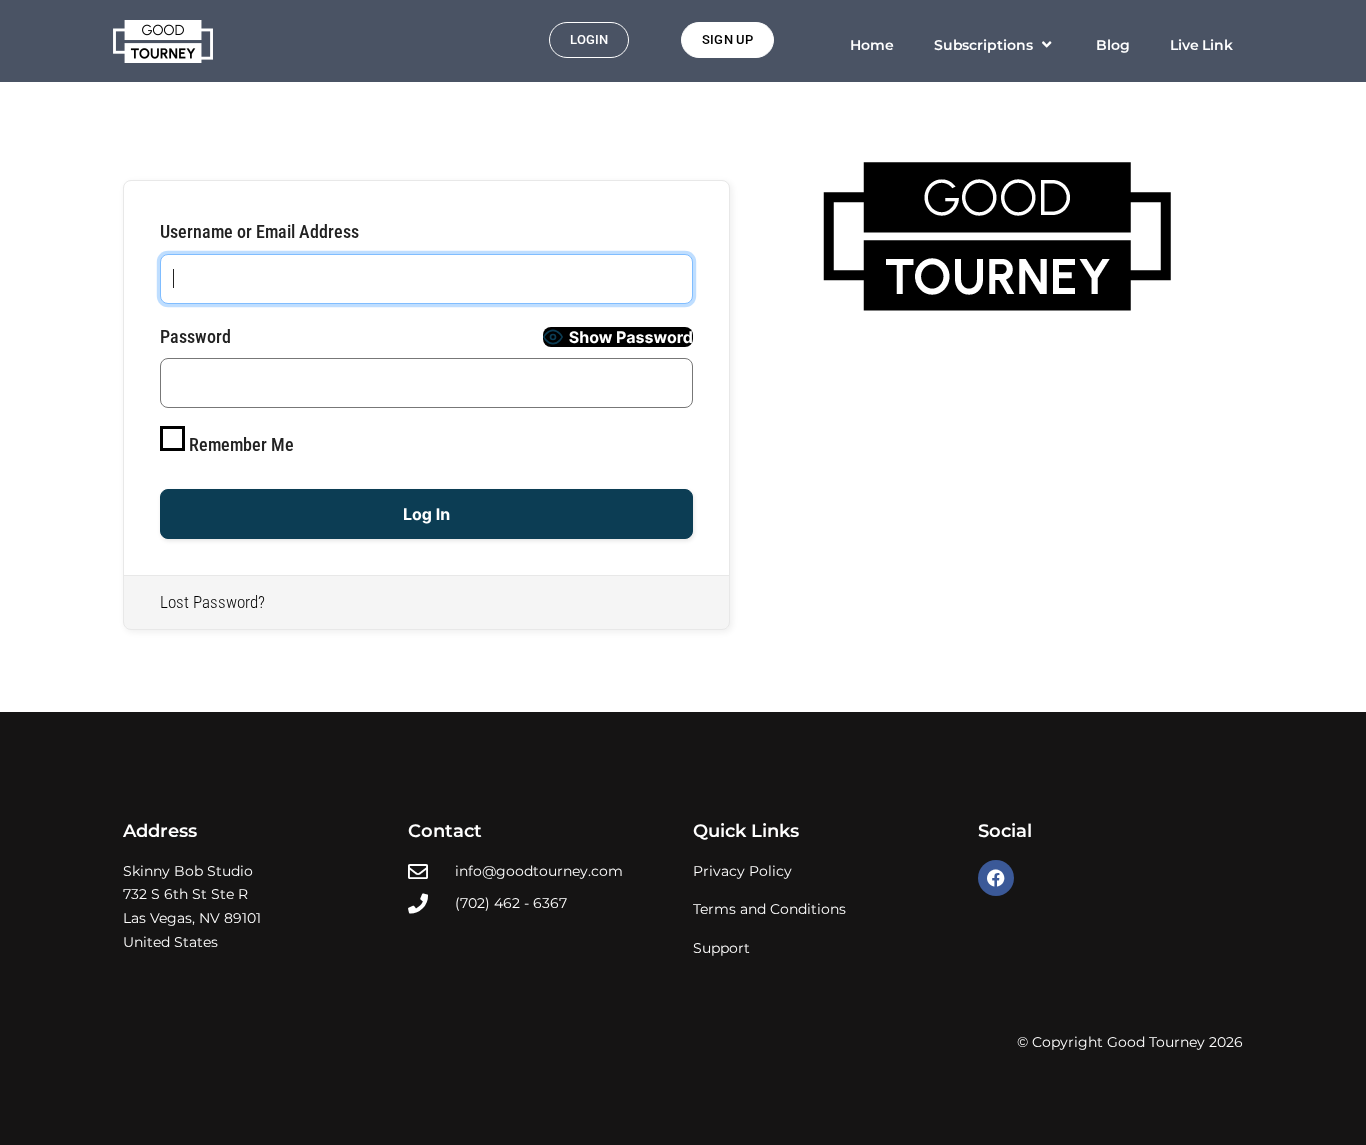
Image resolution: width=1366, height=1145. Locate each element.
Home (872, 45)
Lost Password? (212, 602)
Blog (1113, 45)
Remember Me (239, 444)
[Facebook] (996, 878)
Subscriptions (983, 45)
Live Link (1201, 45)
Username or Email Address (259, 231)
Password (195, 336)
